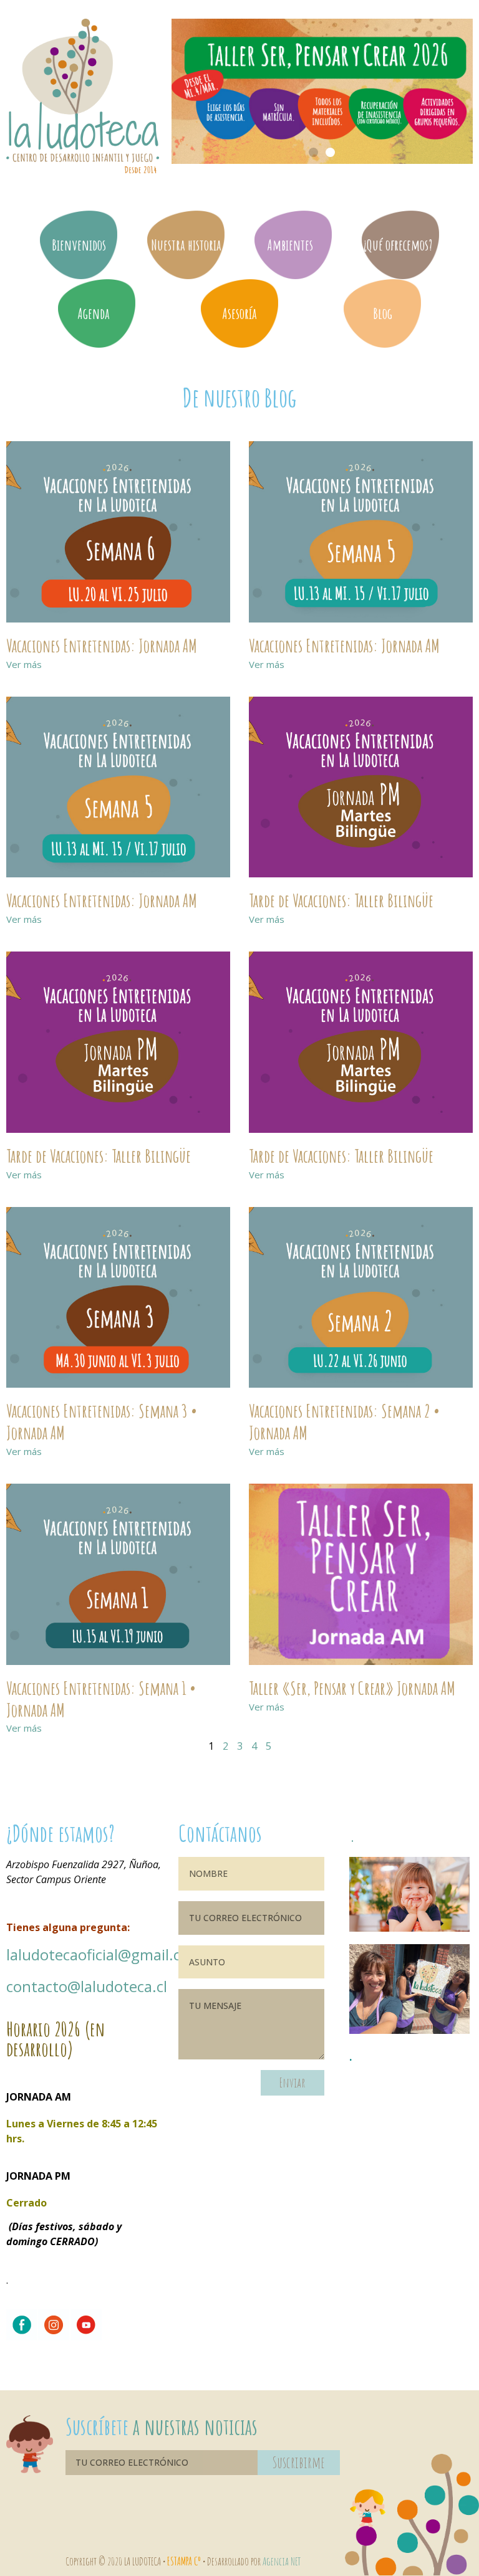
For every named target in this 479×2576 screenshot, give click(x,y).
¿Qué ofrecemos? (398, 245)
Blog (383, 313)
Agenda (94, 313)
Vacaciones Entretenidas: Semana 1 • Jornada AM (101, 1699)
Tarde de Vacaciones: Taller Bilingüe (341, 900)
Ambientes (290, 245)
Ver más (24, 664)
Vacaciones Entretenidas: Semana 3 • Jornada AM (102, 1422)
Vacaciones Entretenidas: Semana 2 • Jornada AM (344, 1422)
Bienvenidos (79, 245)
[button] (313, 152)
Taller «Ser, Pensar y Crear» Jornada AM (352, 1688)
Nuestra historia (186, 245)
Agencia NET (282, 2561)
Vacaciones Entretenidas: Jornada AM (102, 646)
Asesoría (239, 313)
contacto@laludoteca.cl (87, 1986)
